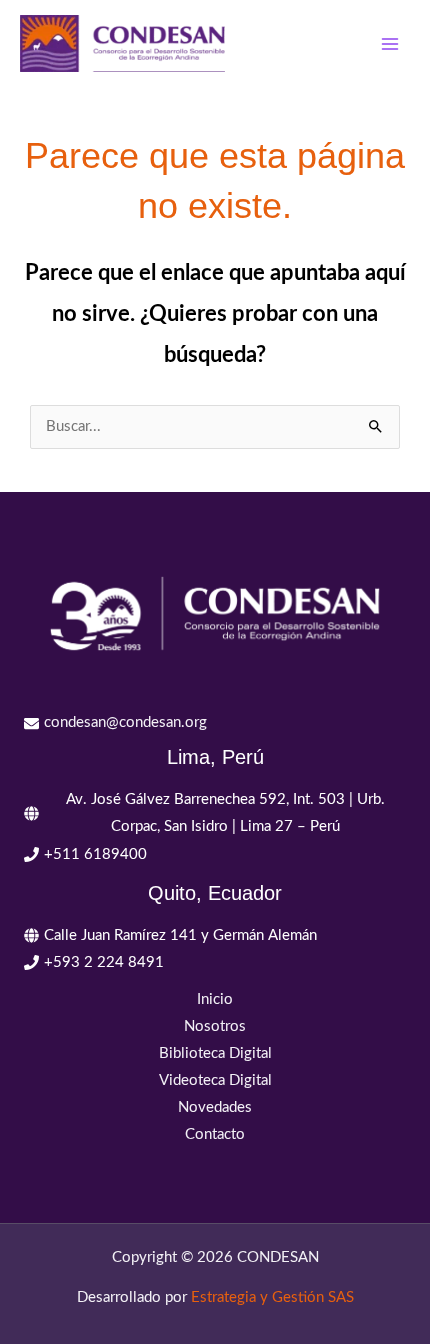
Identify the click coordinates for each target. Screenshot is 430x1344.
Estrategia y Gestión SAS (272, 1297)
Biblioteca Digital (215, 1053)
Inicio (215, 999)
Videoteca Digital (215, 1080)
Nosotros (215, 1026)
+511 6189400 (95, 854)
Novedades (215, 1107)
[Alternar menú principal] (390, 43)
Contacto (215, 1134)
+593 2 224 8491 (104, 962)
